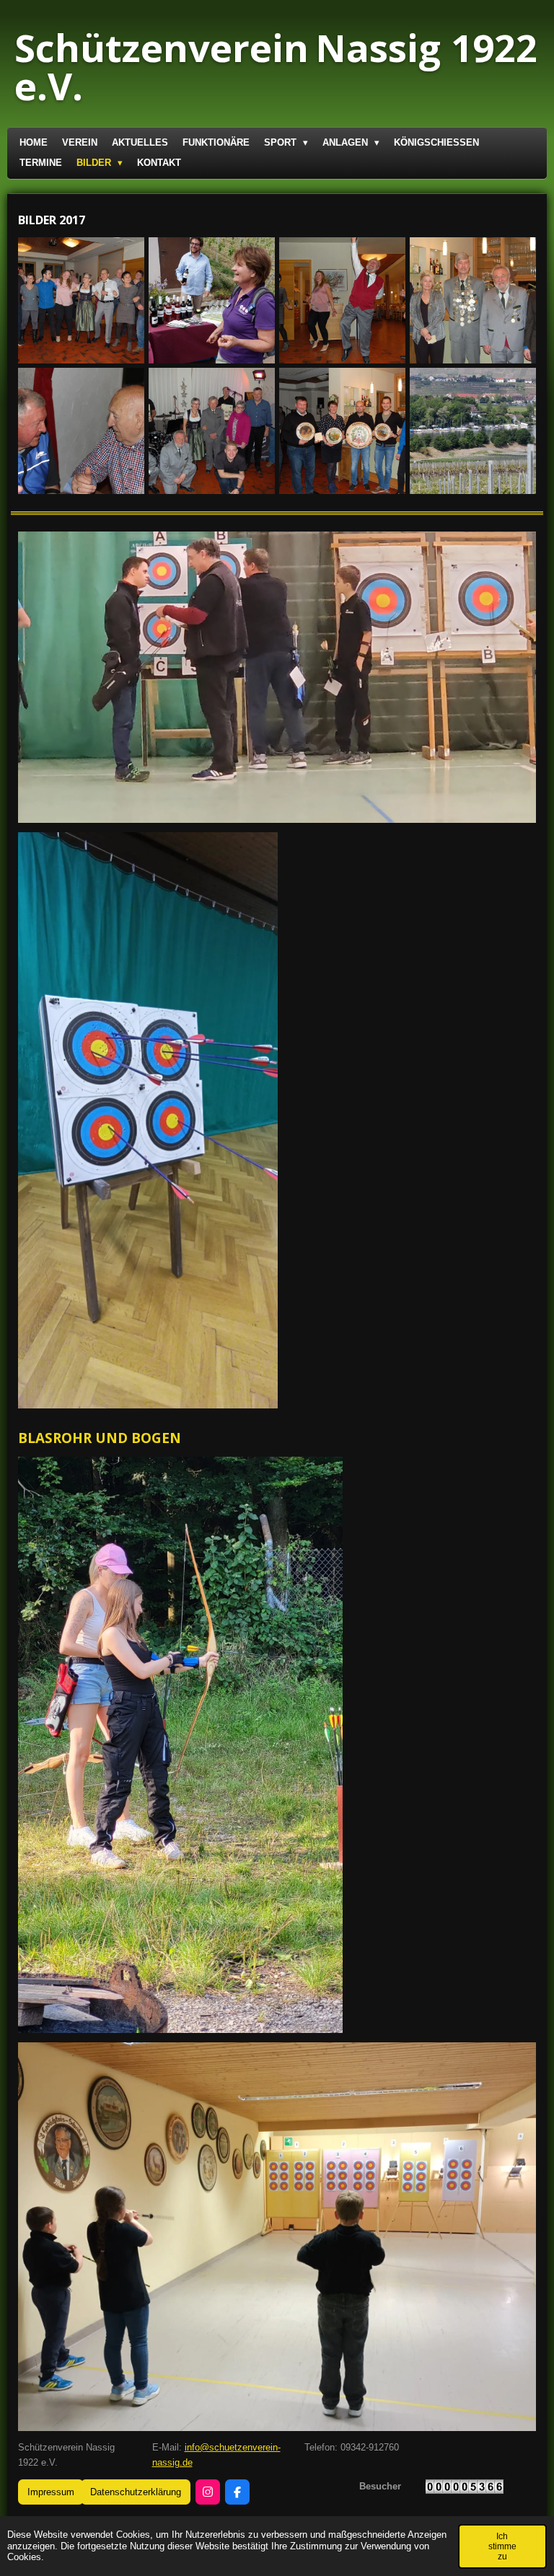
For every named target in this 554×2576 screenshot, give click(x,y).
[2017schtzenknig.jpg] (473, 300)
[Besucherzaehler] (465, 2491)
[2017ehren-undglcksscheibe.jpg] (342, 431)
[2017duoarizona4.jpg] (342, 300)
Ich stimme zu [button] (502, 2546)
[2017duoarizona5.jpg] (81, 300)
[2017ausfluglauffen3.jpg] (81, 431)
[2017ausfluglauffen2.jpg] (212, 300)
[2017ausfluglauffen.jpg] (473, 431)
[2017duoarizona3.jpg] (212, 431)
